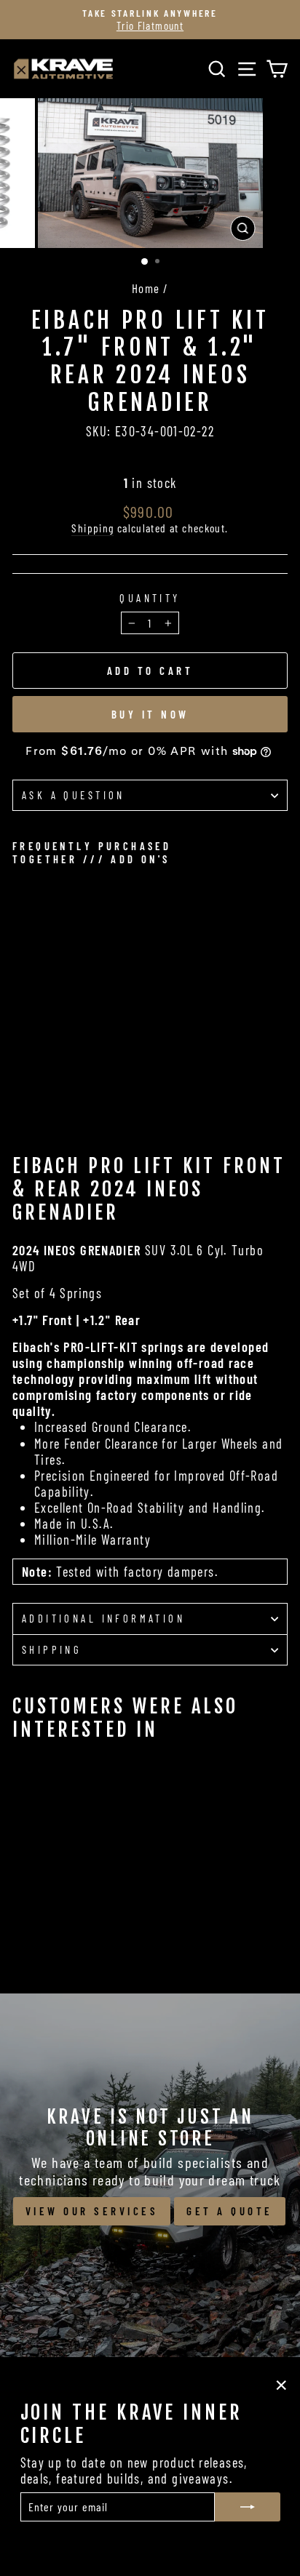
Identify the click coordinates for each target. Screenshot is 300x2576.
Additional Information (103, 1618)
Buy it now (150, 714)
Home (146, 288)
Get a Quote (230, 2211)
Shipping (92, 528)
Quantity (150, 598)
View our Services (92, 2211)
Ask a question (74, 795)
